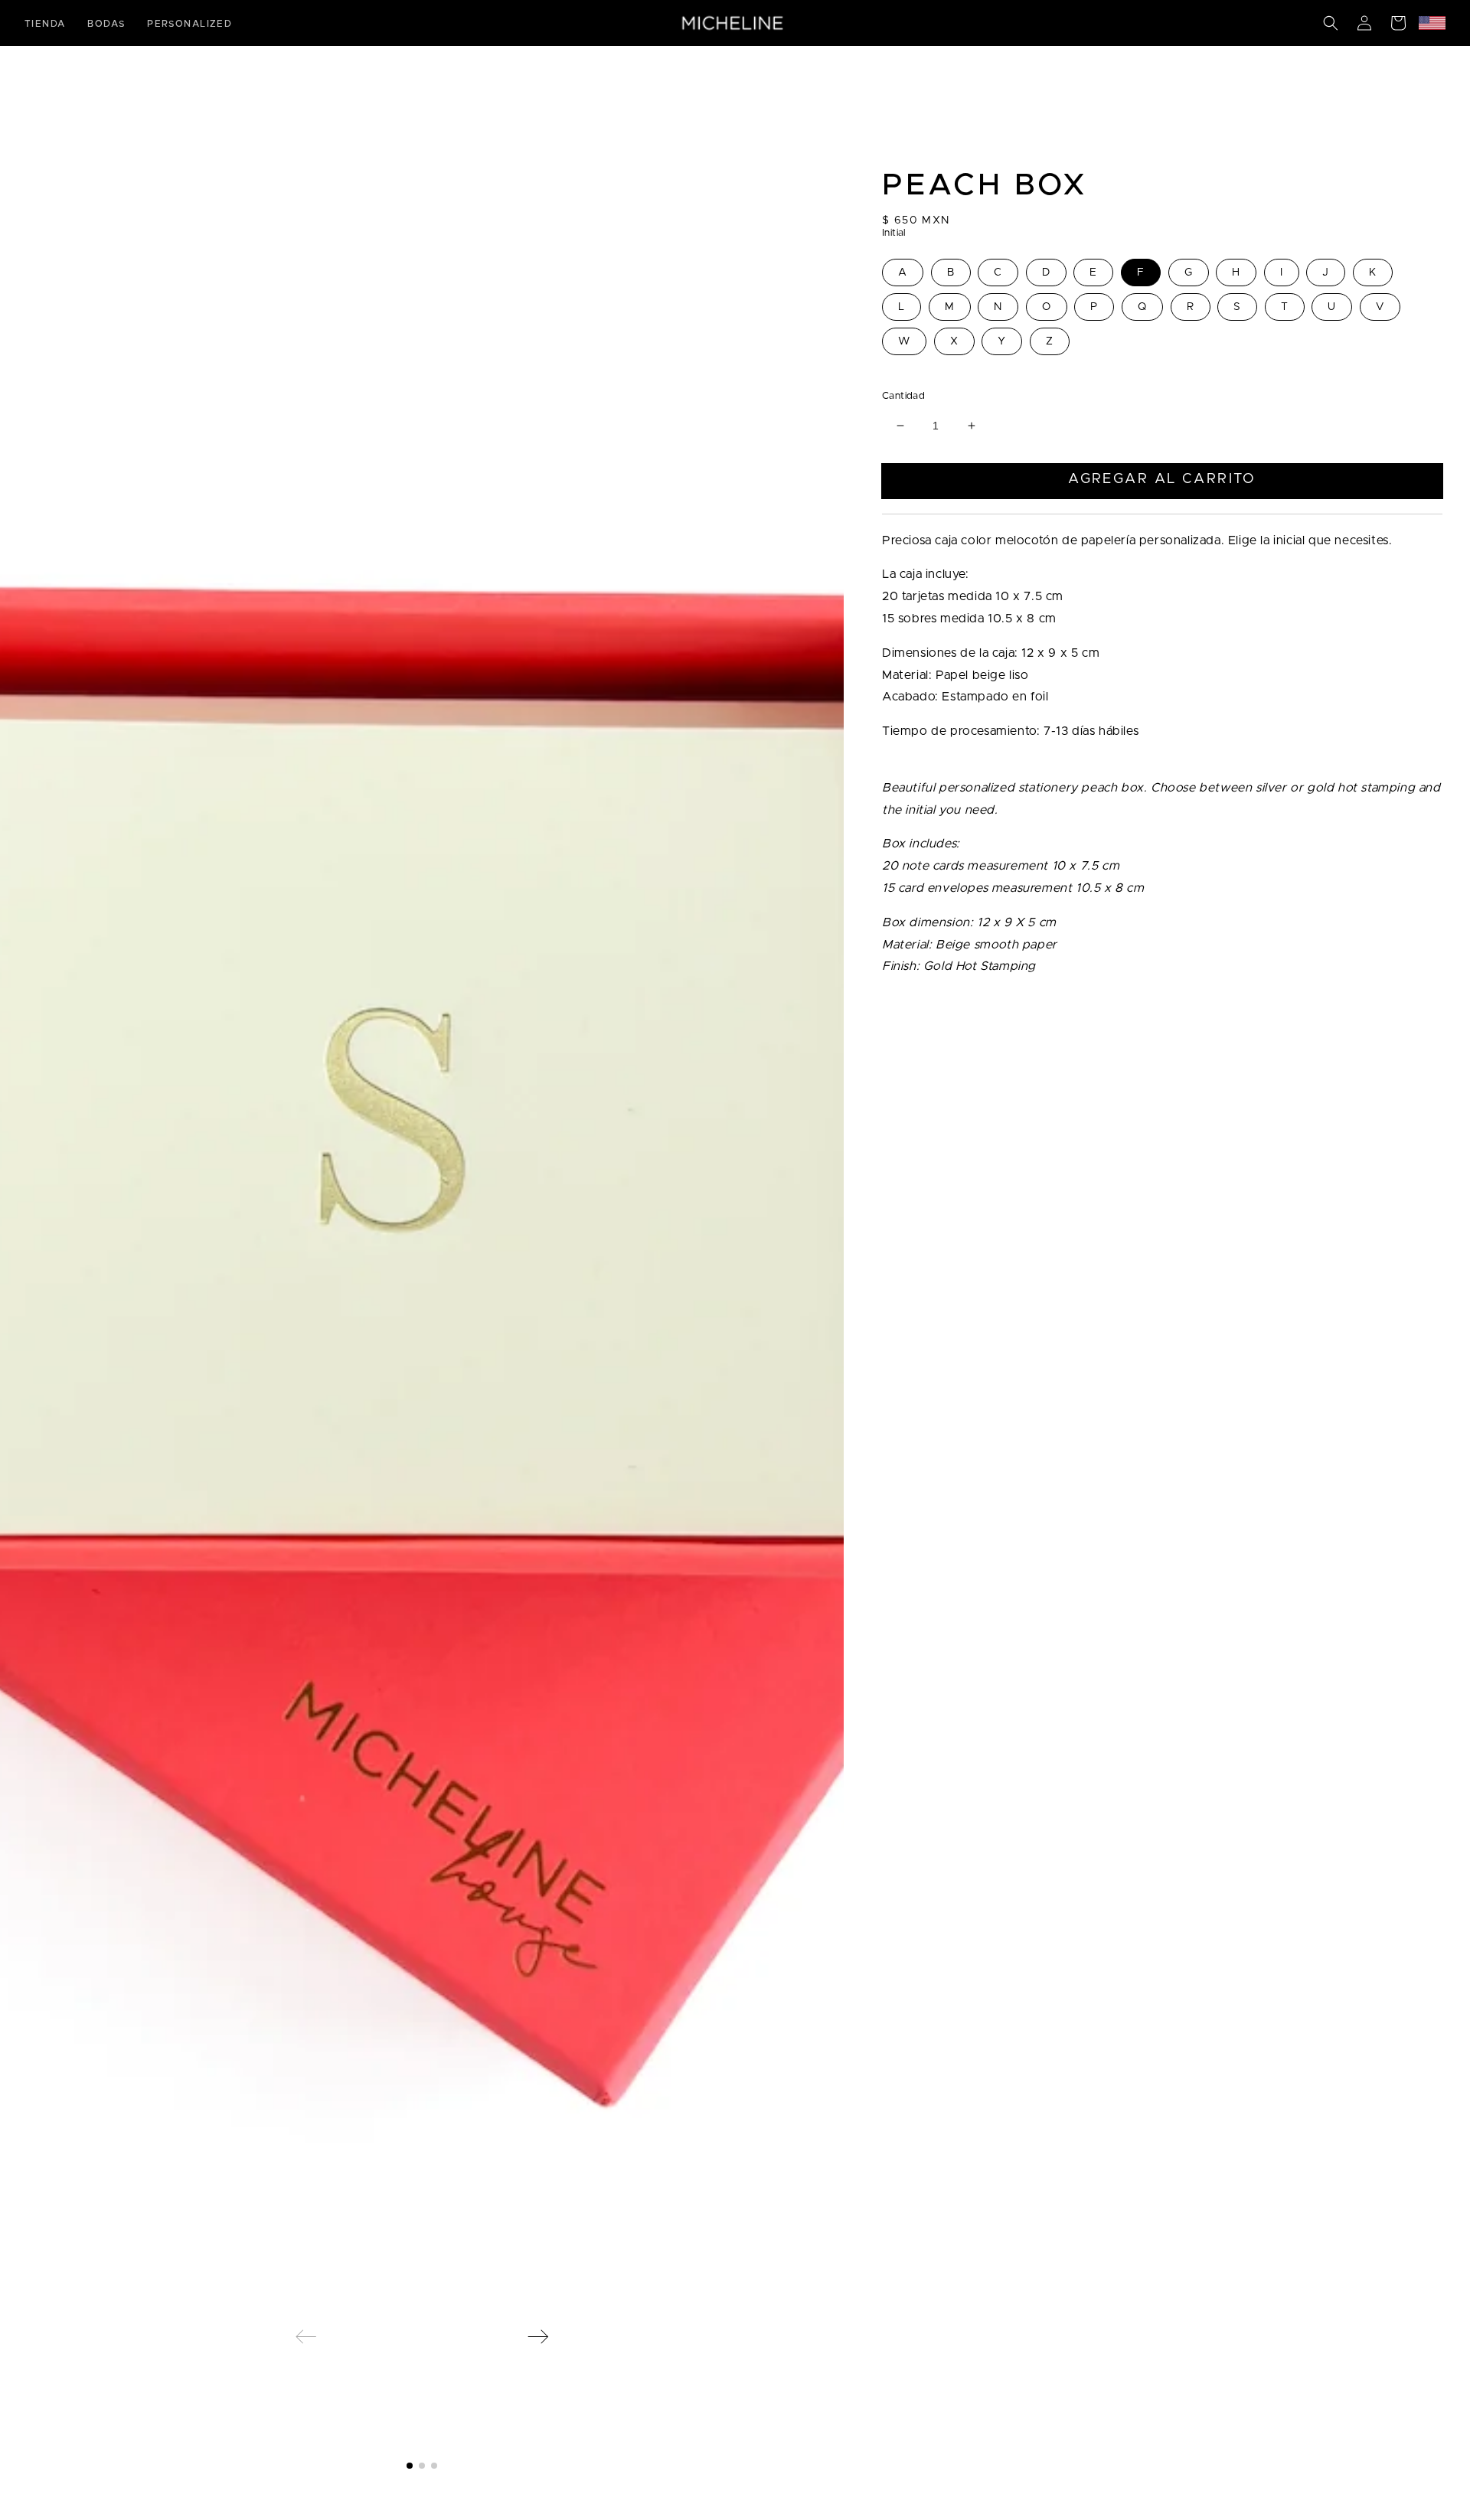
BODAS (106, 24)
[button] (1331, 23)
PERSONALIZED (189, 24)
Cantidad (903, 396)
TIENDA (45, 24)
